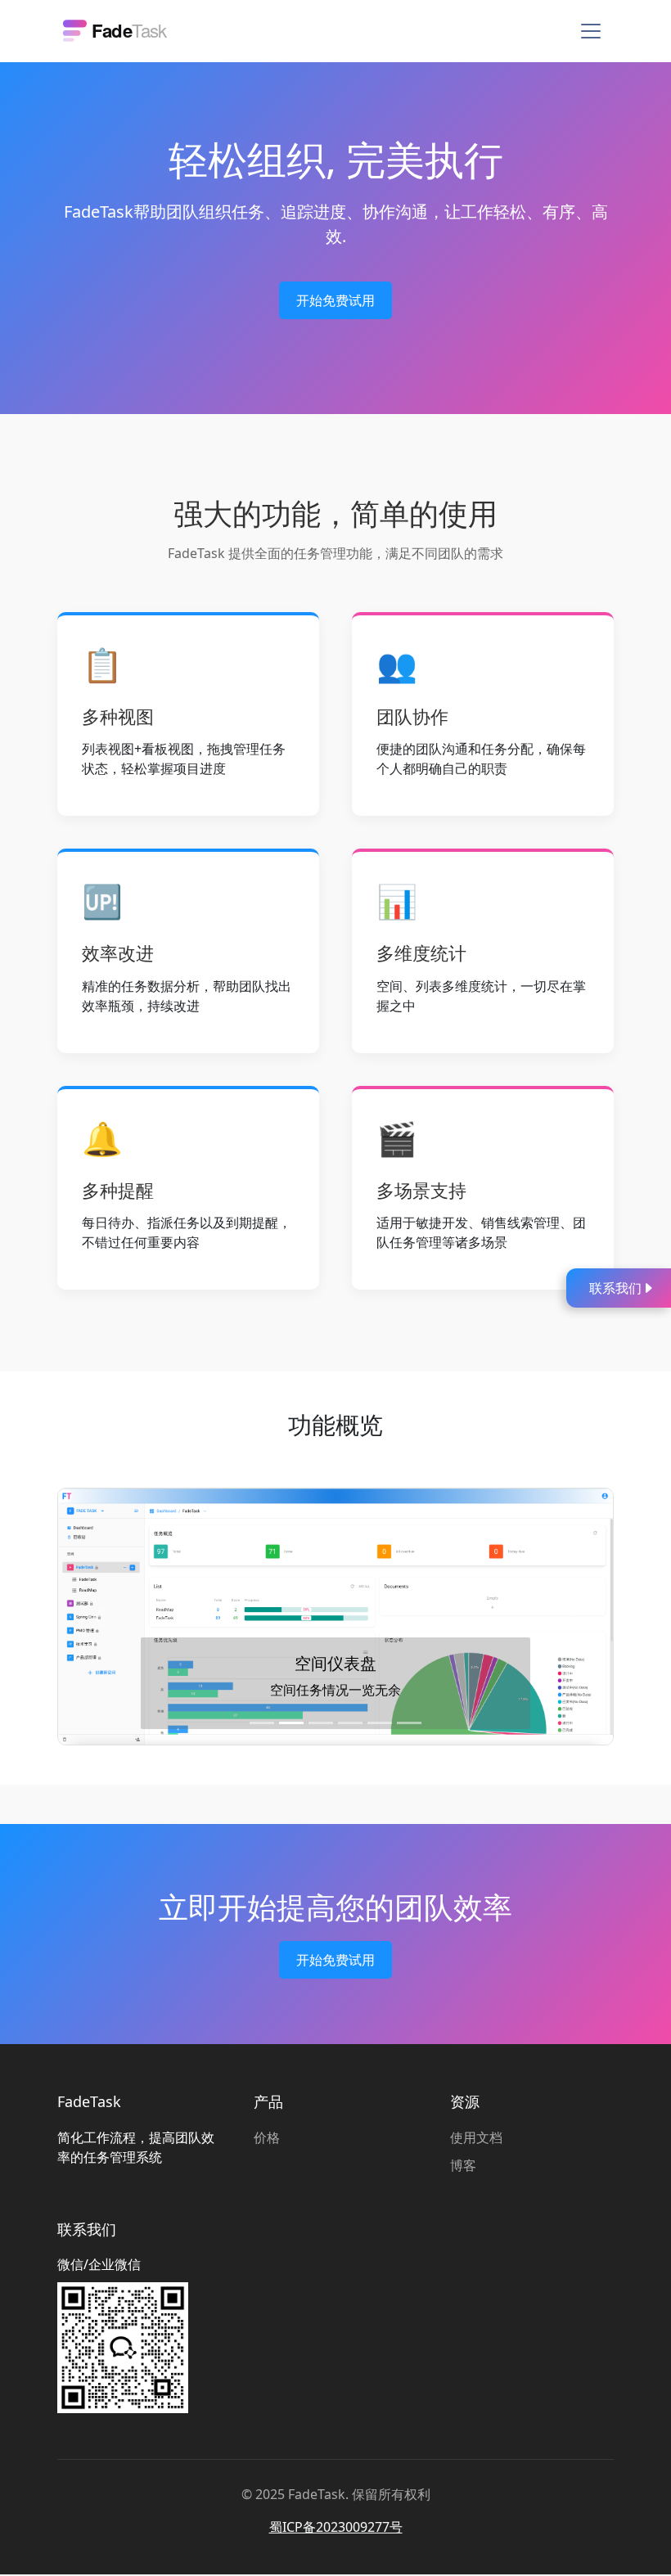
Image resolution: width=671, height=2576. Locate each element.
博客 (463, 2165)
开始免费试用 (335, 300)
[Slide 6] (409, 1723)
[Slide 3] (321, 1723)
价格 (267, 2137)
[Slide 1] (262, 1723)
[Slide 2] (291, 1723)
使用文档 (476, 2137)
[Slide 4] (350, 1723)
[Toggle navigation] (591, 31)
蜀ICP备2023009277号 (336, 2527)
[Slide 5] (380, 1723)
